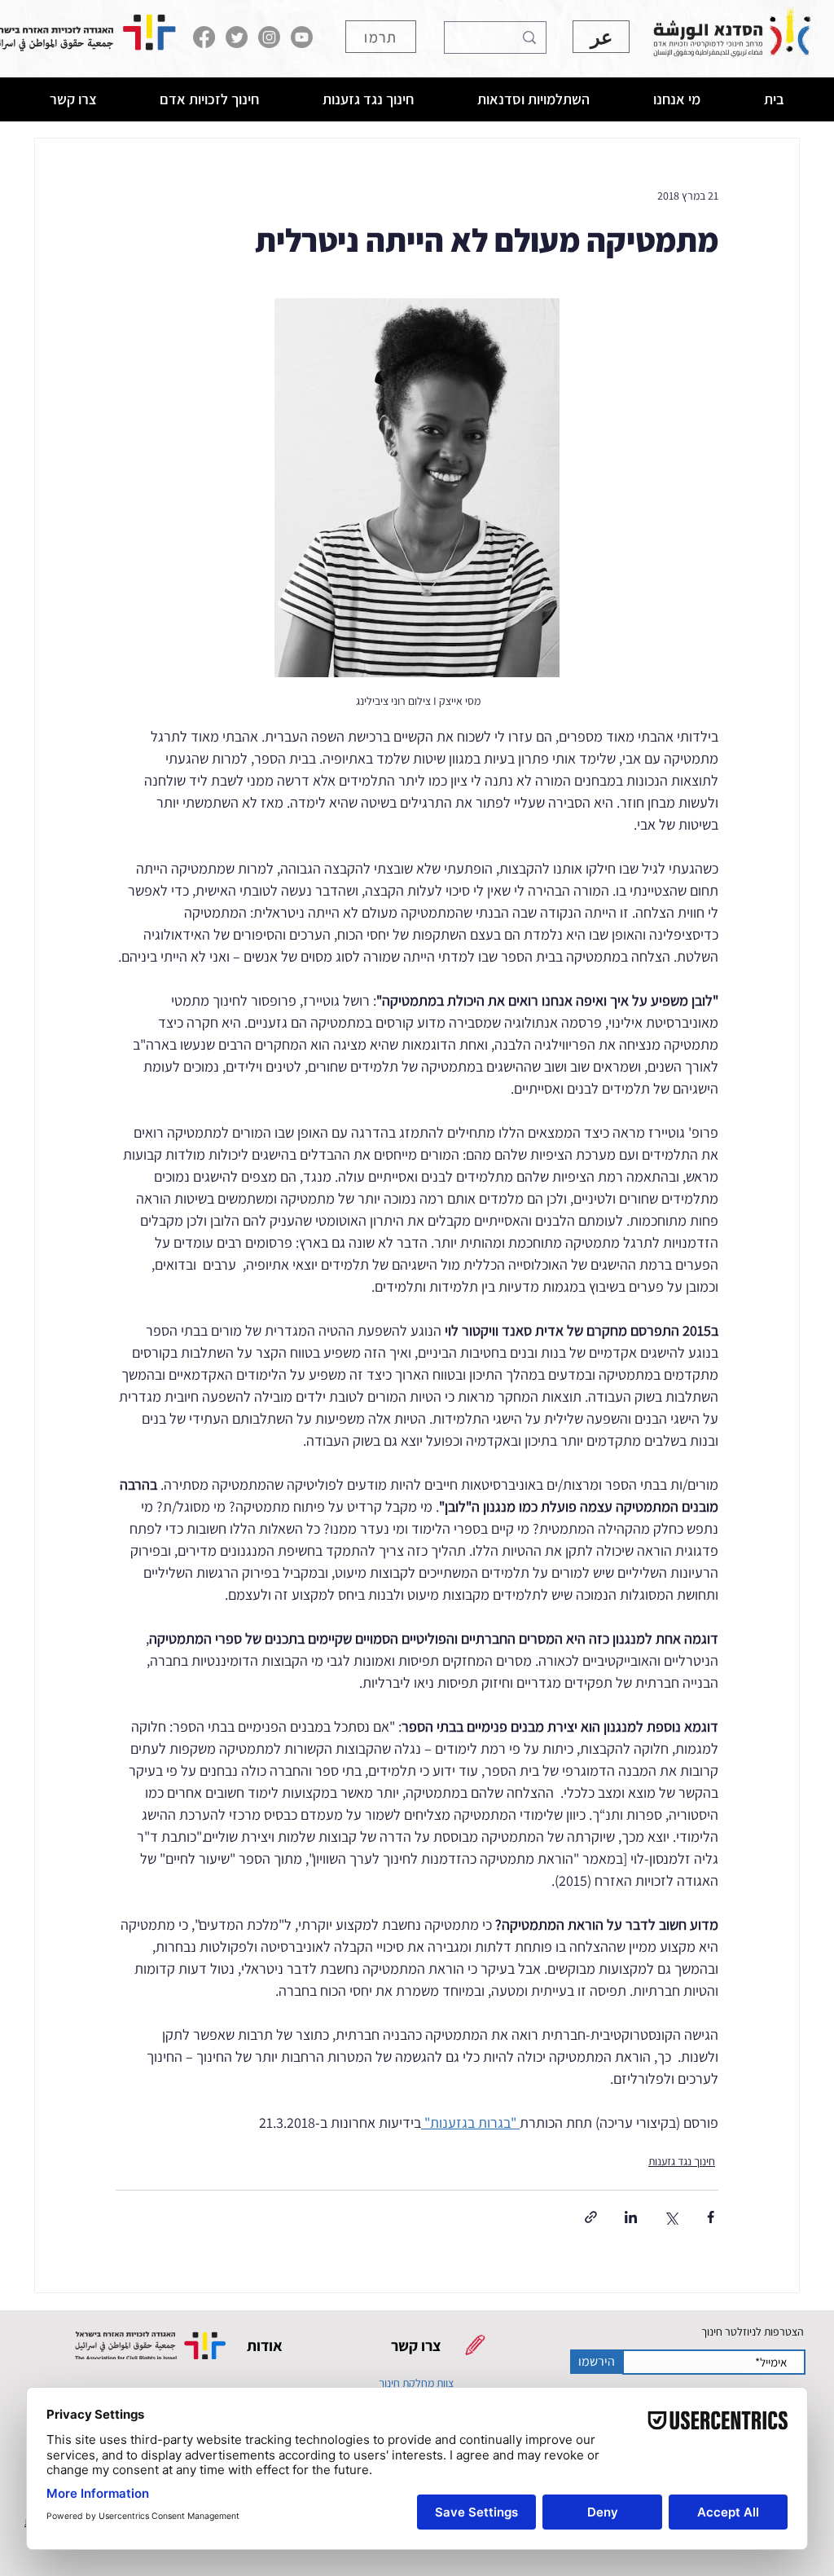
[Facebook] (204, 37)
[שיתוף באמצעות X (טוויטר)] (671, 2217)
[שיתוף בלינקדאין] (631, 2217)
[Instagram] (269, 37)
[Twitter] (237, 37)
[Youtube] (302, 37)
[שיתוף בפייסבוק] (711, 2217)
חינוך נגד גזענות (682, 2161)
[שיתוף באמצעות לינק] (591, 2217)
